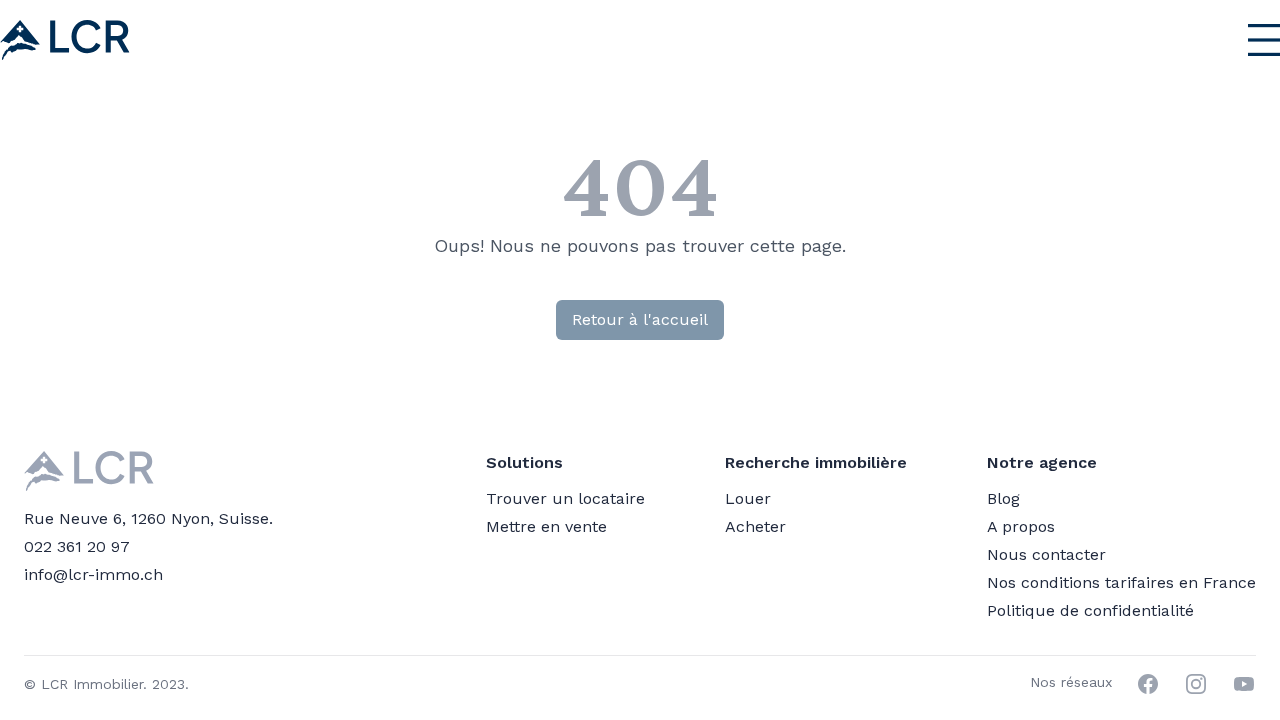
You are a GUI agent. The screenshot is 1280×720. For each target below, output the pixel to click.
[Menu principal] (1216, 40)
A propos (1021, 526)
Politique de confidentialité (1090, 610)
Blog (1003, 498)
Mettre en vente (546, 526)
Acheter (755, 526)
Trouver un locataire (565, 498)
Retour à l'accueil (640, 319)
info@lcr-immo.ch (93, 574)
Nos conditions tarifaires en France (1121, 582)
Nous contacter (1046, 554)
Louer (748, 498)
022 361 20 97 (77, 546)
